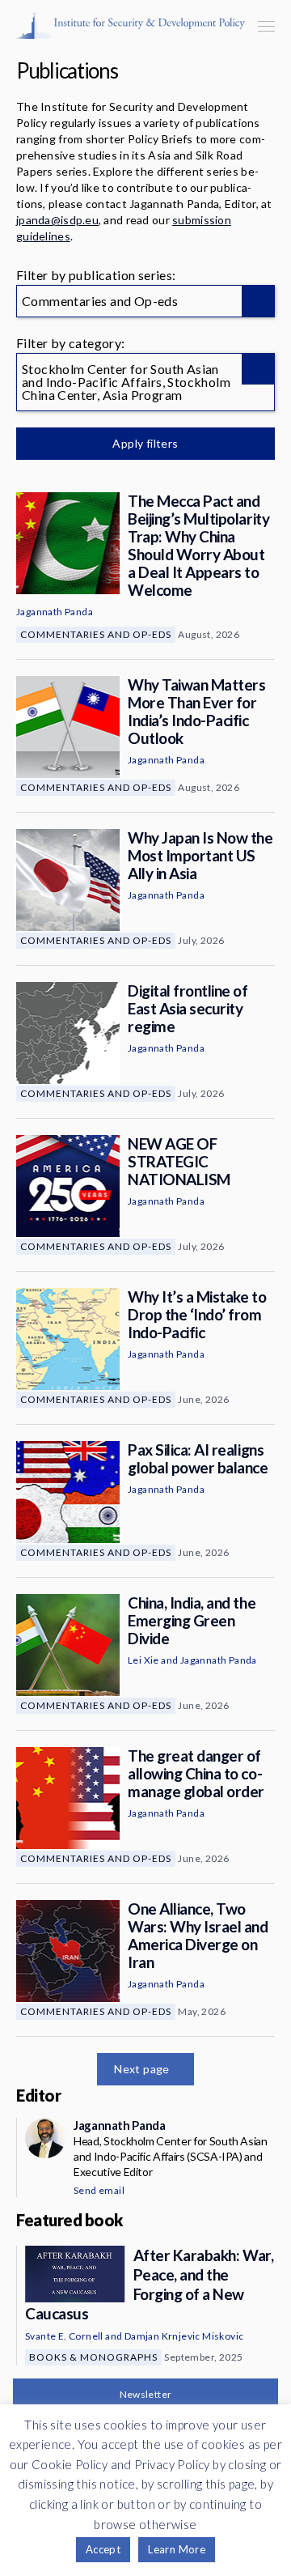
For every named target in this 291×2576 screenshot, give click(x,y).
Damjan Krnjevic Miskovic (184, 2336)
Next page (142, 2069)
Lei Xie (143, 1660)
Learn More (177, 2549)
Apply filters (145, 443)
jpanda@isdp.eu (57, 220)
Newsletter (146, 2394)
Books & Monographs (93, 2357)
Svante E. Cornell (64, 2336)
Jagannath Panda (55, 612)
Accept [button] (103, 2549)
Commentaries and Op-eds (96, 634)
